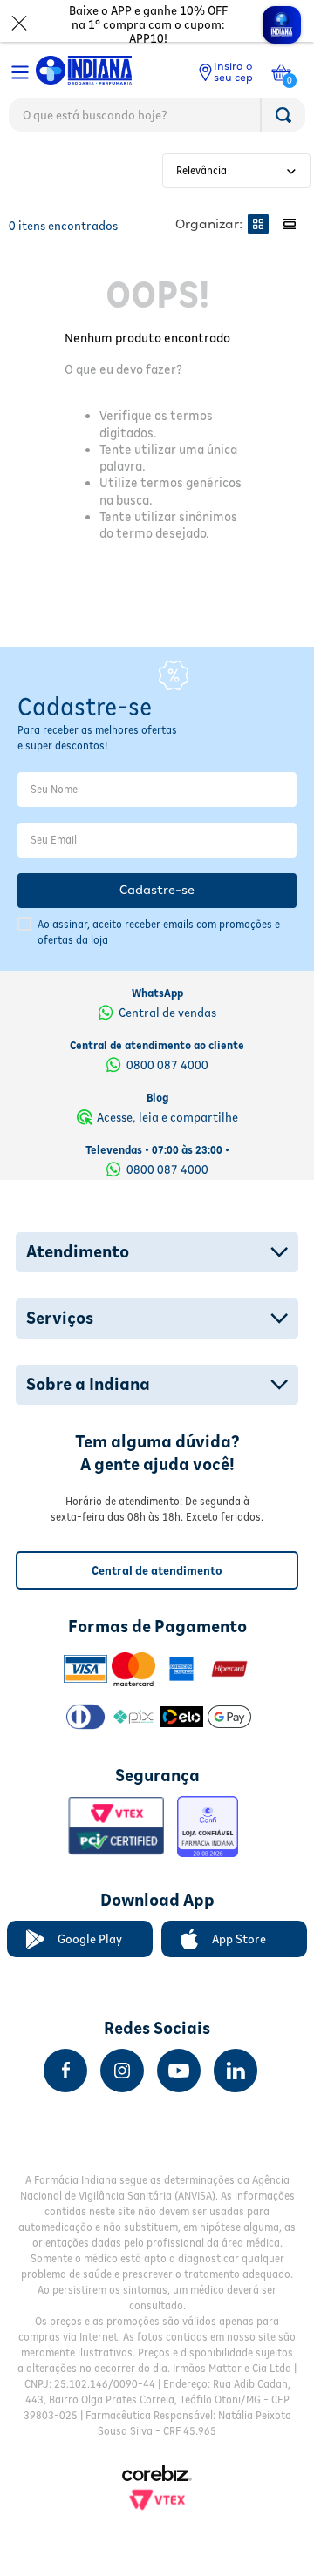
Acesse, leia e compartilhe (167, 1117)
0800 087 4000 (167, 1065)
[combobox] (157, 119)
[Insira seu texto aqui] (65, 2071)
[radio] (258, 224)
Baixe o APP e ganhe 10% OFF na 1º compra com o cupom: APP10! (148, 24)
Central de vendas (167, 1013)
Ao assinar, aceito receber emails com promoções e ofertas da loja (159, 932)
